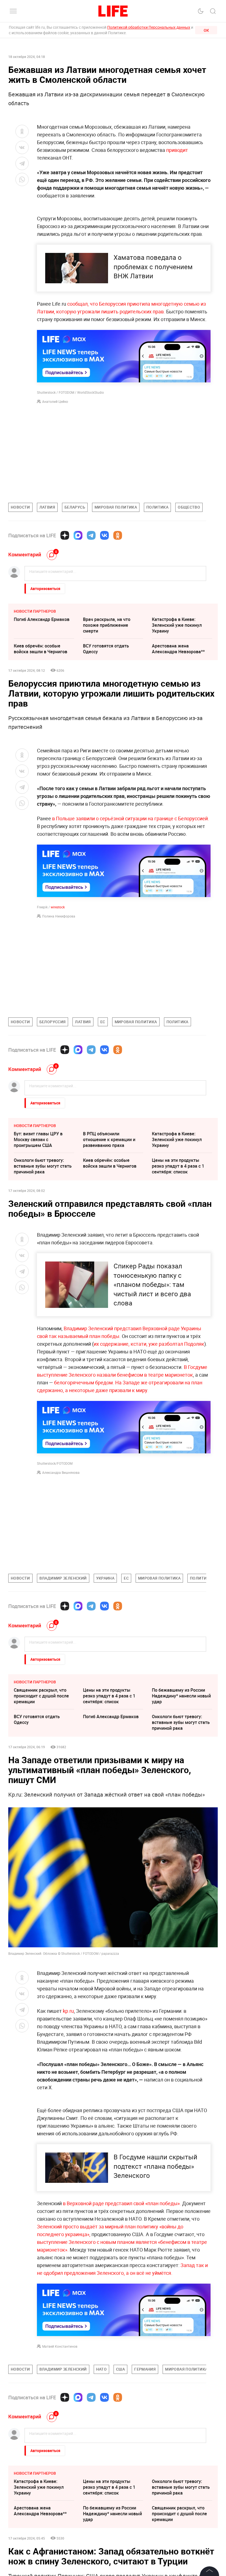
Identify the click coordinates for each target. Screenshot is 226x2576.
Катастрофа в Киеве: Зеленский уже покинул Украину (177, 625)
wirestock (58, 907)
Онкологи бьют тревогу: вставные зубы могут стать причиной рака (43, 1166)
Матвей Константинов (60, 2346)
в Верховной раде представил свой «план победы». (122, 2203)
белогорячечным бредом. (84, 1382)
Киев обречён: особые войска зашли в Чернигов (41, 649)
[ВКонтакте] (104, 535)
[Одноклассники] (118, 535)
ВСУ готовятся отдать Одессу (106, 649)
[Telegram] (91, 535)
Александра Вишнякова (61, 1472)
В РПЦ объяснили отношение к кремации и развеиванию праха (109, 1139)
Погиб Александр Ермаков (42, 619)
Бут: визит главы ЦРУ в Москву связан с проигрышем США (38, 1139)
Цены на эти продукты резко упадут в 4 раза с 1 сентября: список (178, 1166)
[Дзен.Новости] (65, 535)
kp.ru (68, 2011)
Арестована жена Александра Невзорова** (178, 649)
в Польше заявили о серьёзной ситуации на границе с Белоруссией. (131, 818)
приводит (177, 150)
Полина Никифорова (59, 916)
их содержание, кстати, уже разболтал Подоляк (149, 1344)
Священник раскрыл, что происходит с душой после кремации (41, 1696)
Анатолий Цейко (55, 401)
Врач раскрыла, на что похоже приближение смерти (107, 625)
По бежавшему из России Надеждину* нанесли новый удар (181, 1696)
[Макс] (78, 535)
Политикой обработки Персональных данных (149, 27)
